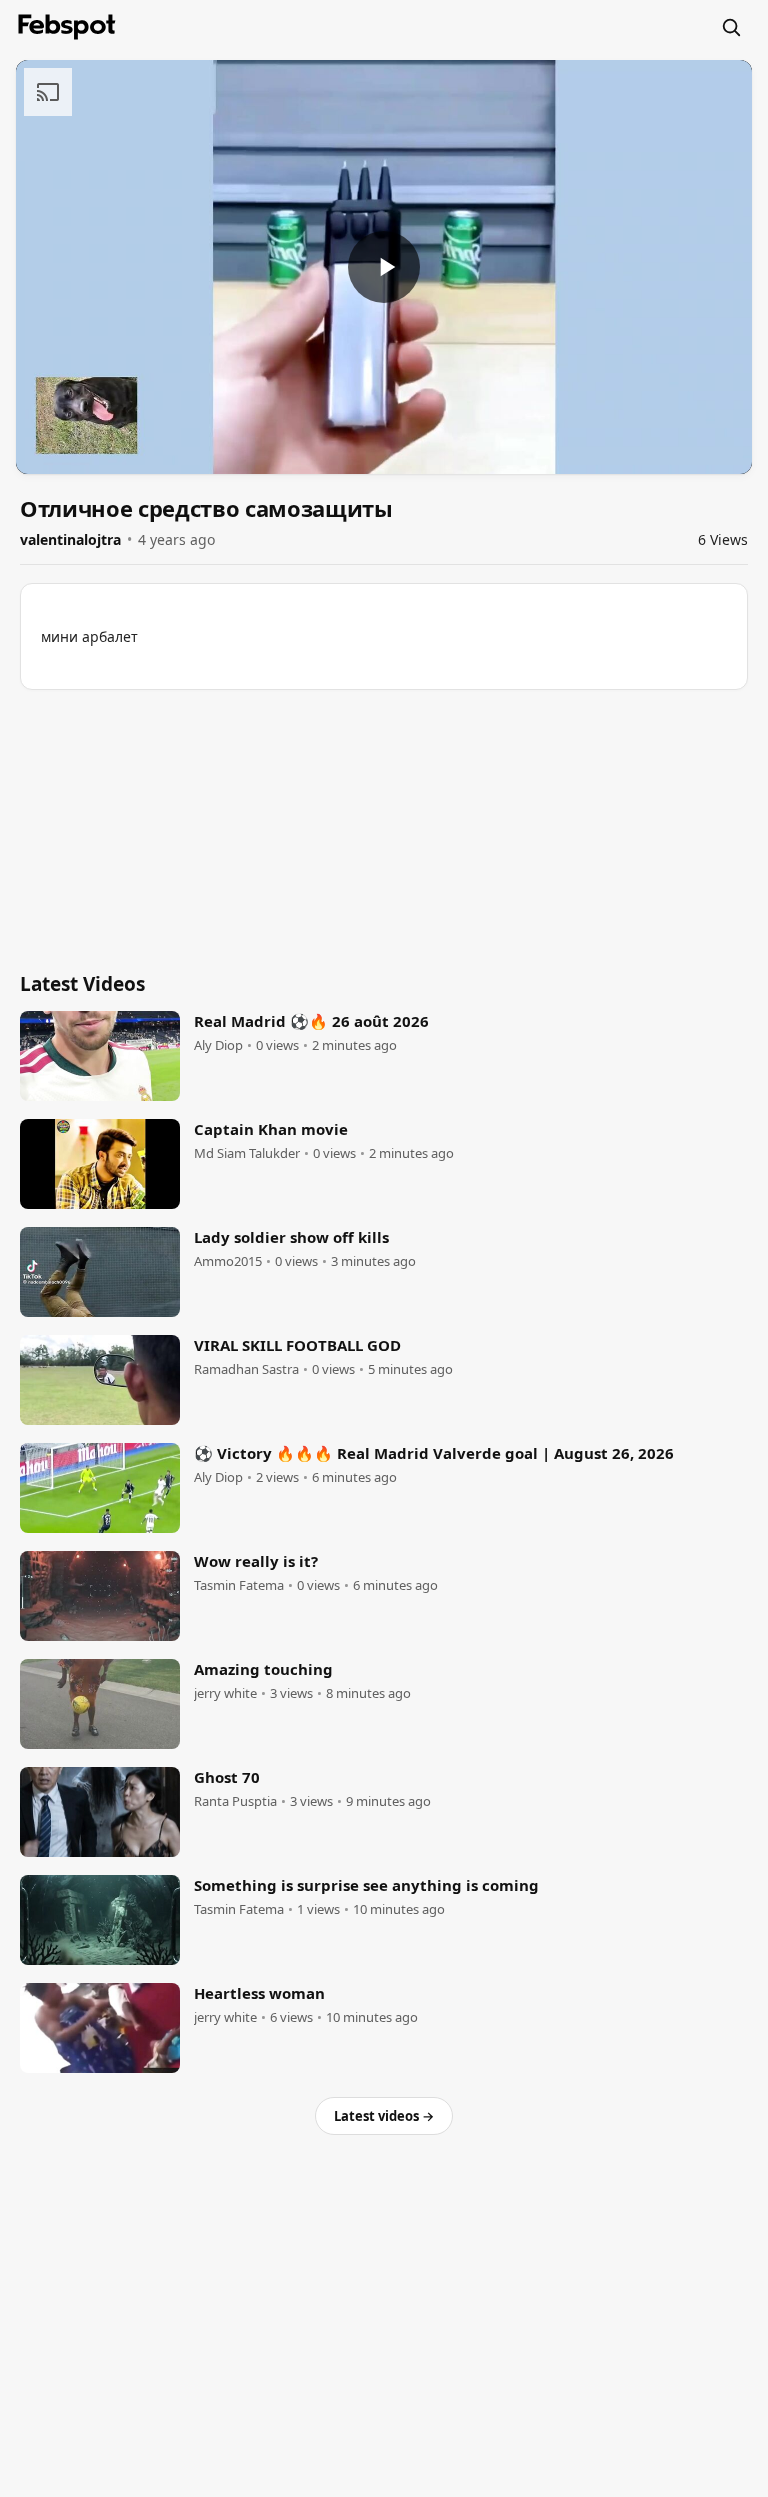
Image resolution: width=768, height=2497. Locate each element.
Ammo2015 (228, 1261)
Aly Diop (218, 1045)
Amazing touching (263, 1669)
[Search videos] (731, 27)
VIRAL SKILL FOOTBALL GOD (297, 1345)
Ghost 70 (227, 1777)
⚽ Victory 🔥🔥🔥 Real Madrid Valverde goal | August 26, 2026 (434, 1453)
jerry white (225, 1693)
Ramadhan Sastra (246, 1369)
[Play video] (384, 267)
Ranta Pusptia (235, 1801)
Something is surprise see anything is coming (366, 1885)
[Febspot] (67, 27)
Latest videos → (384, 2116)
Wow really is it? (256, 1561)
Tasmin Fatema (239, 1585)
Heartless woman (259, 1993)
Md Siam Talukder (247, 1153)
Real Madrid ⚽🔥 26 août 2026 (311, 1021)
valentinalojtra (70, 539)
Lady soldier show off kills (291, 1237)
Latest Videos (82, 984)
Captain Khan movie (271, 1129)
